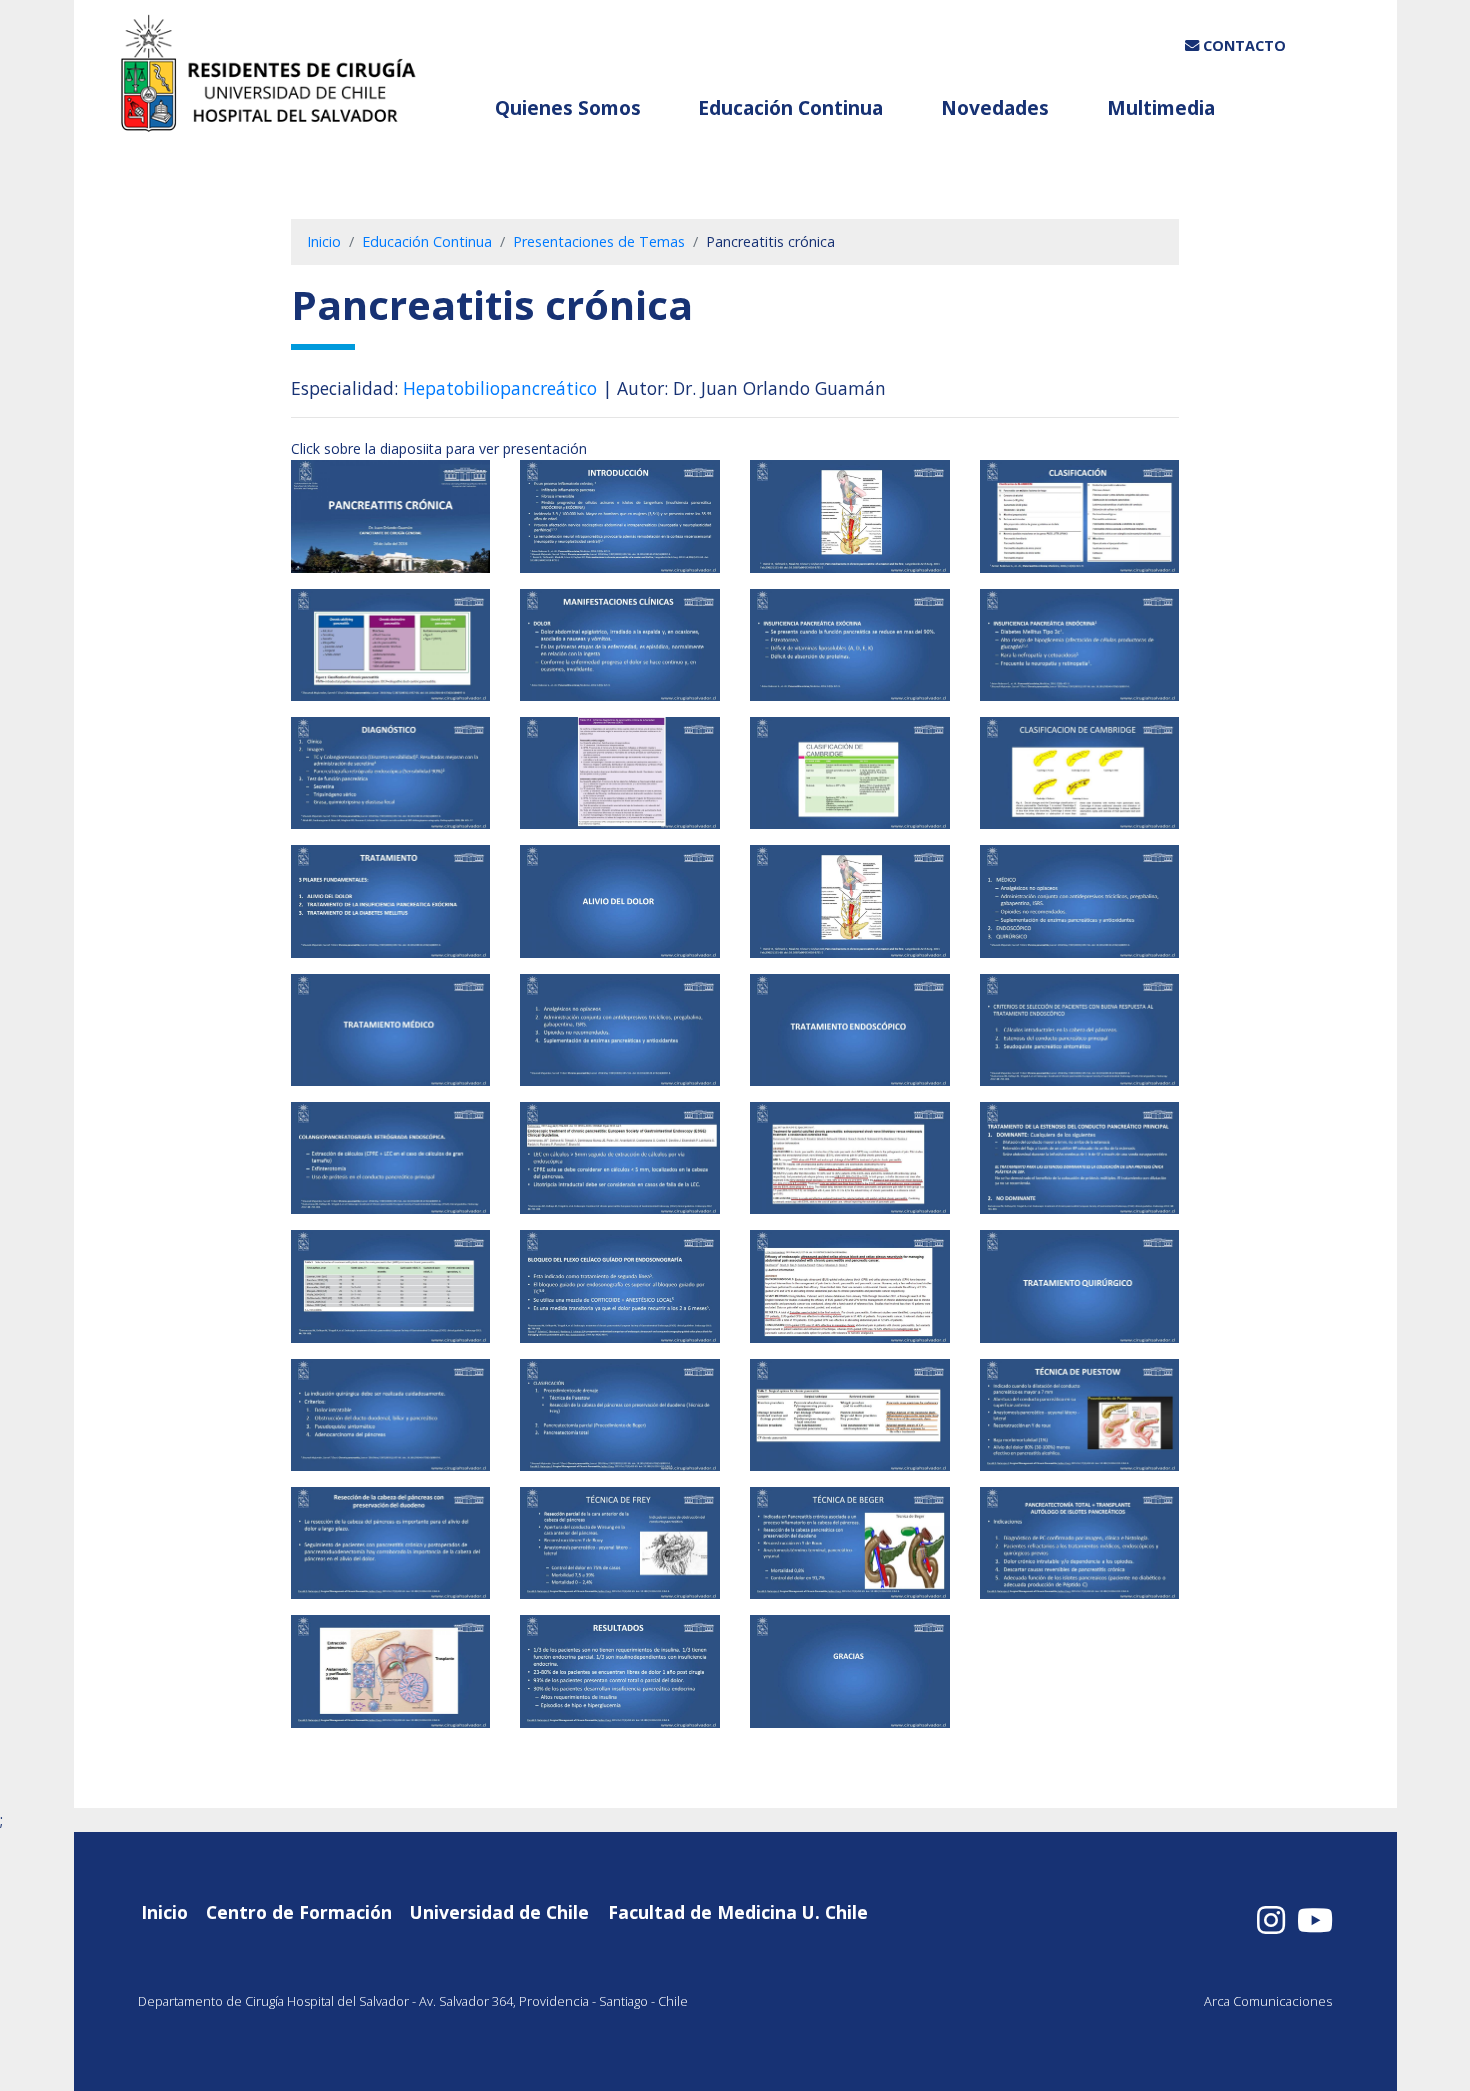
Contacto (1242, 45)
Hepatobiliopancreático (500, 388)
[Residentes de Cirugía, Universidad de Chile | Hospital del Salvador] (280, 77)
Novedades (997, 107)
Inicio (324, 241)
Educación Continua (793, 107)
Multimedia (1163, 107)
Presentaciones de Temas (599, 241)
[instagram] (1271, 1919)
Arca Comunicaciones (1268, 2001)
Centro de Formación (299, 1912)
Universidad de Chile (499, 1912)
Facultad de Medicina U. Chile (738, 1912)
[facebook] (1315, 1919)
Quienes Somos (570, 107)
